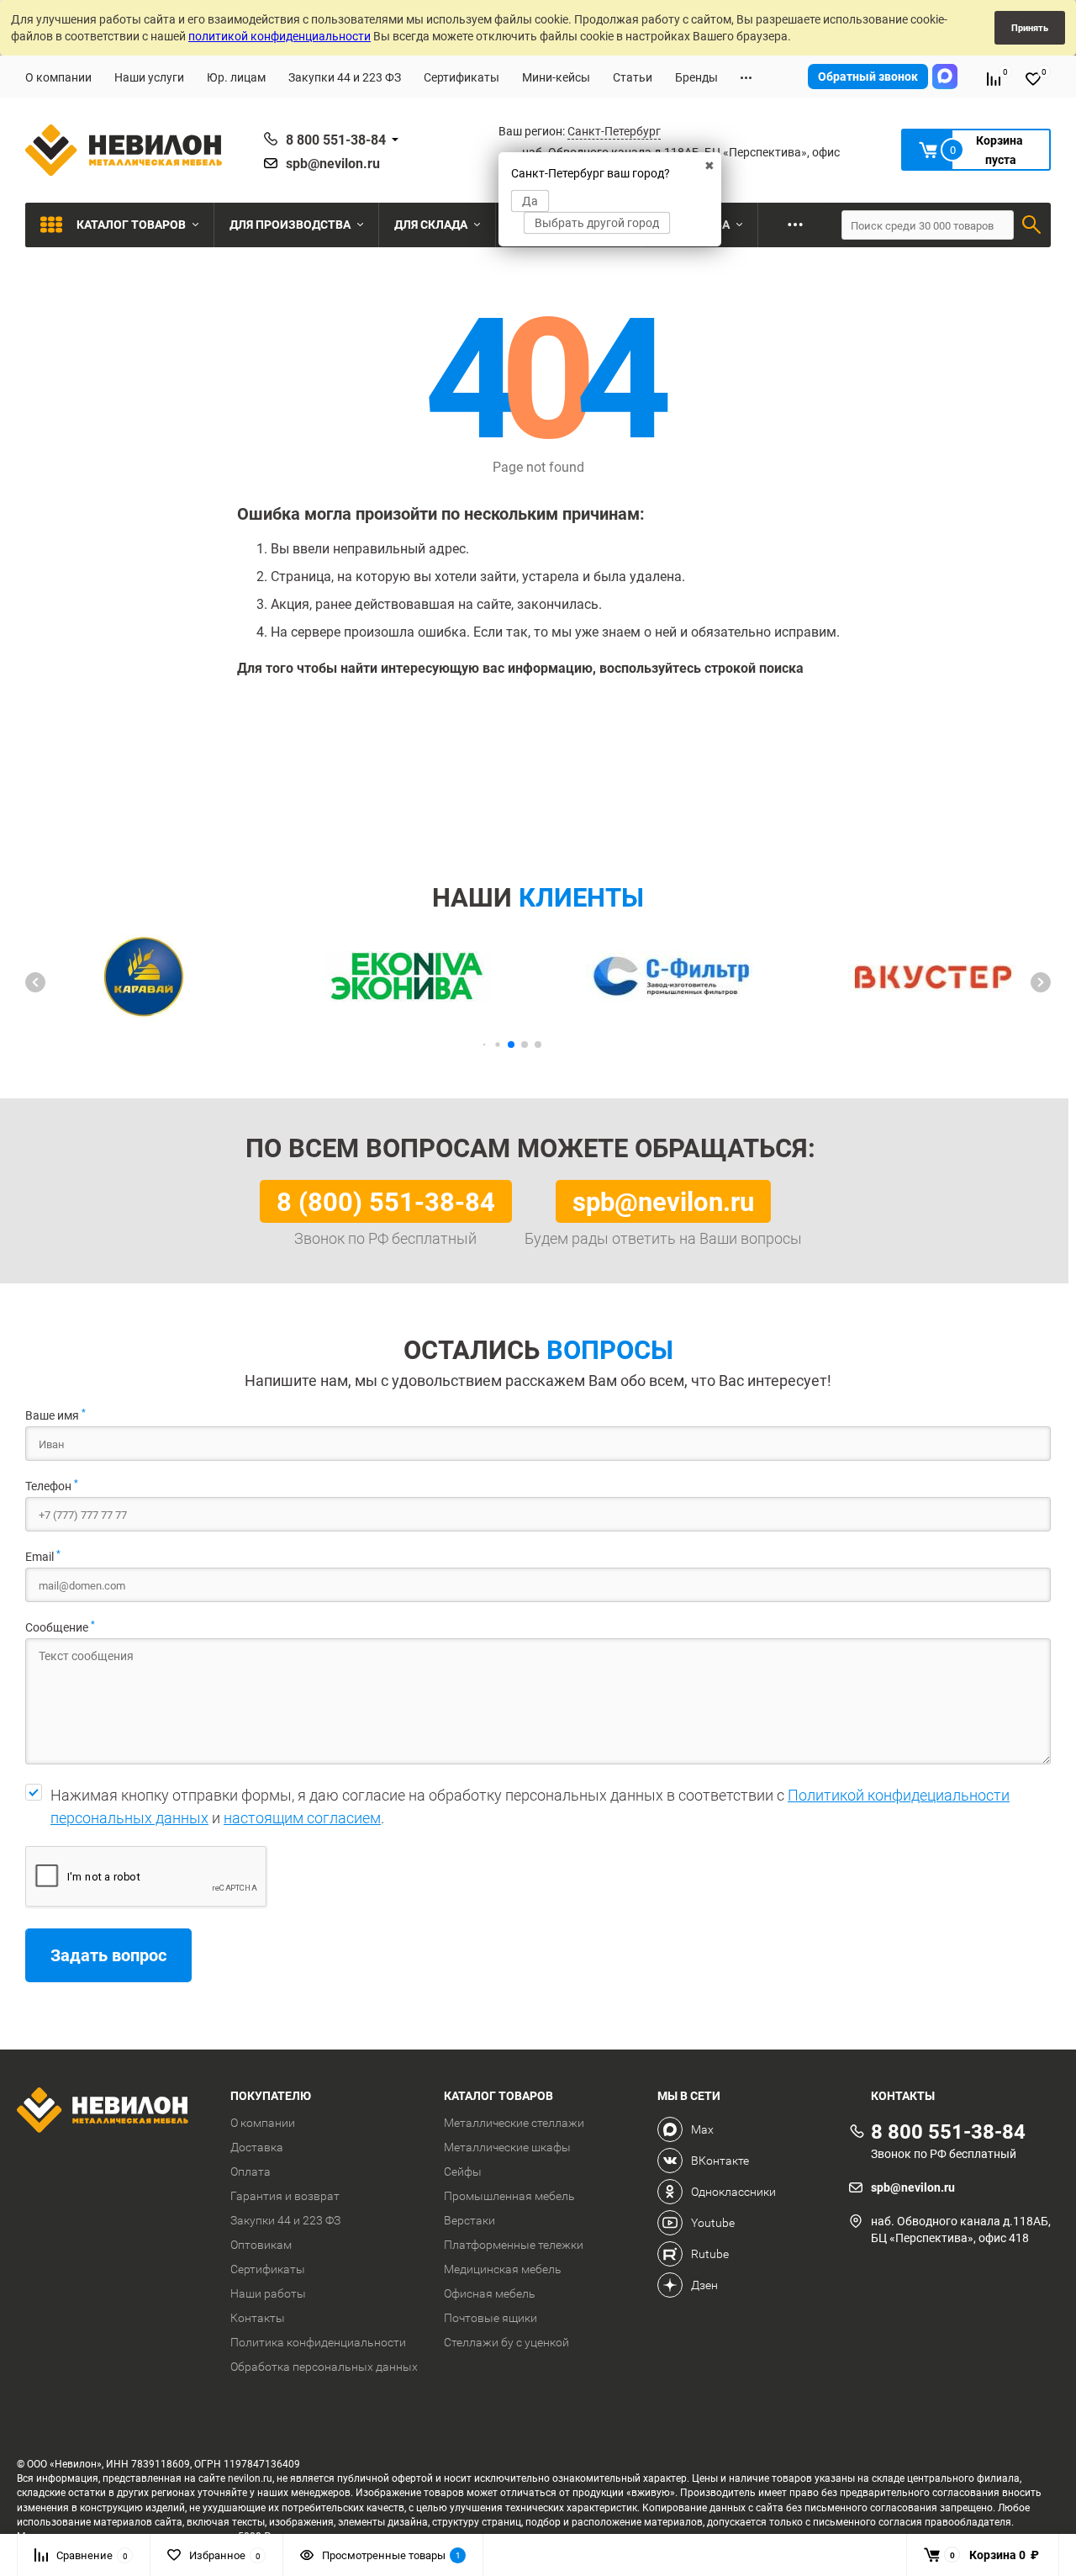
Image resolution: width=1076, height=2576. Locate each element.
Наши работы (268, 2293)
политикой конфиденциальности (280, 36)
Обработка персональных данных (324, 2367)
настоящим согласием (302, 1818)
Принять (1030, 27)
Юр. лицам (236, 77)
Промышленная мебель (509, 2196)
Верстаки (469, 2220)
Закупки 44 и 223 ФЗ (345, 77)
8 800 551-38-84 (336, 140)
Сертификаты (462, 77)
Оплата (251, 2171)
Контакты (258, 2318)
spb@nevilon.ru (333, 163)
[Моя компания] (111, 2112)
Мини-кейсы (556, 77)
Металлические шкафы (507, 2147)
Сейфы (463, 2171)
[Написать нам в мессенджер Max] (945, 77)
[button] (35, 982)
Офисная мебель (490, 2293)
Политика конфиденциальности (318, 2342)
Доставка (257, 2147)
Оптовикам (261, 2245)
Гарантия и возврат (285, 2196)
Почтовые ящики (491, 2318)
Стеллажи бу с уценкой (506, 2342)
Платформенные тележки (514, 2245)
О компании (58, 77)
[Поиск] (1031, 225)
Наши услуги (149, 77)
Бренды (696, 77)
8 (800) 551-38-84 (386, 1201)
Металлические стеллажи (514, 2123)
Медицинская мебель (503, 2269)
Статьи (633, 77)
